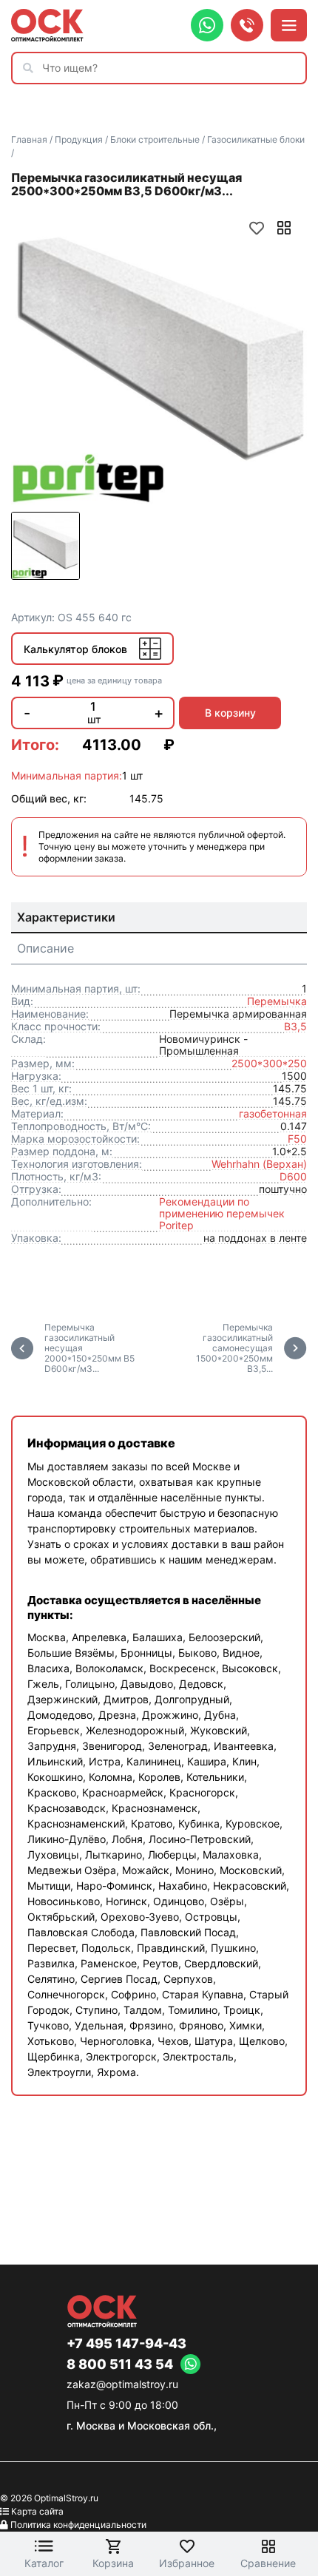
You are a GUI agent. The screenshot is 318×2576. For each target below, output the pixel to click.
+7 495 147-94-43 (126, 2344)
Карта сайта (37, 2511)
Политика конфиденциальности (78, 2525)
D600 (293, 1176)
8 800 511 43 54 (120, 2364)
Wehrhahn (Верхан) (259, 1164)
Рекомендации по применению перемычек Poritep (222, 1213)
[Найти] (32, 68)
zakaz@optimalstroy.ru (122, 2384)
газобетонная (273, 1113)
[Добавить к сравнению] (284, 228)
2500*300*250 (269, 1063)
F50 (297, 1139)
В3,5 (295, 1026)
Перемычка (277, 1001)
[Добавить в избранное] (257, 228)
